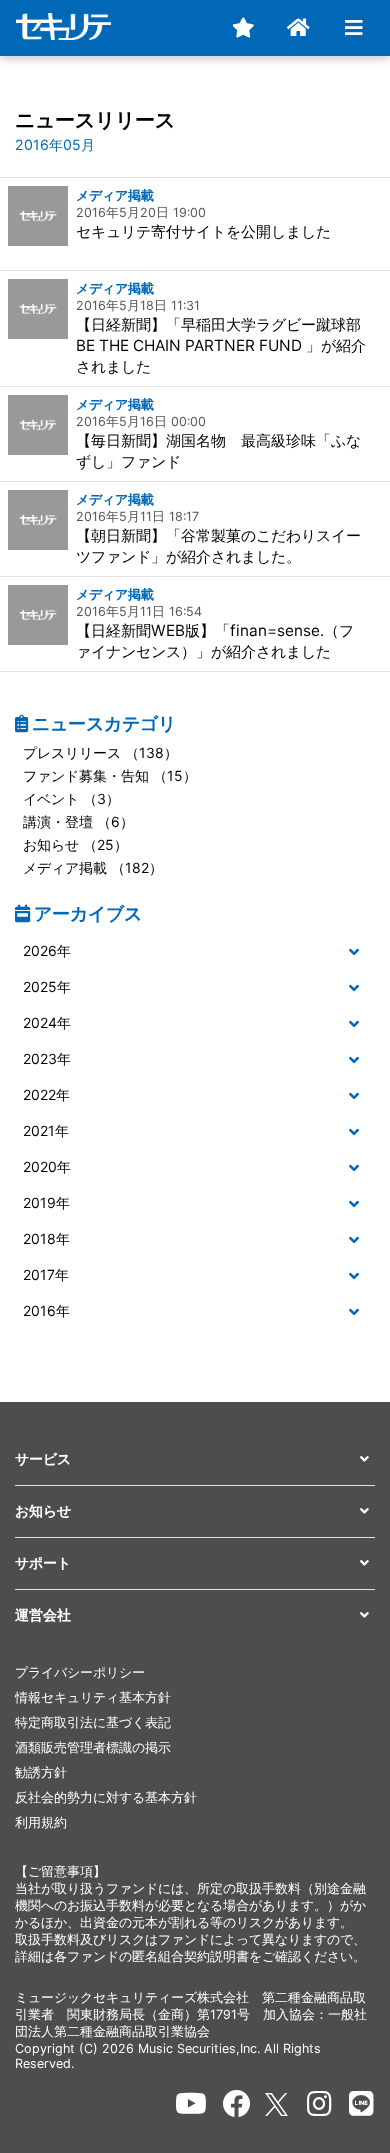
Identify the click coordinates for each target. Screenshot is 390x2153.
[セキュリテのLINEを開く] (361, 2104)
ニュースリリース (95, 120)
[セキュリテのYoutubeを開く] (191, 2104)
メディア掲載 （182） (93, 867)
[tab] (195, 952)
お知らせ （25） (75, 844)
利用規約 (41, 1822)
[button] (195, 951)
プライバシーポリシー (80, 1672)
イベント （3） (71, 798)
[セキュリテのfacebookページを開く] (237, 2104)
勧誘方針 (41, 1772)
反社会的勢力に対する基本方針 (106, 1797)
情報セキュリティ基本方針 (93, 1697)
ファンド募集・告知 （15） (110, 775)
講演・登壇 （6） (78, 821)
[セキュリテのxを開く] (278, 2104)
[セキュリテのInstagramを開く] (319, 2104)
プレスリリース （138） (100, 752)
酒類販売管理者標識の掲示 (93, 1747)
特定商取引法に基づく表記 (93, 1722)
